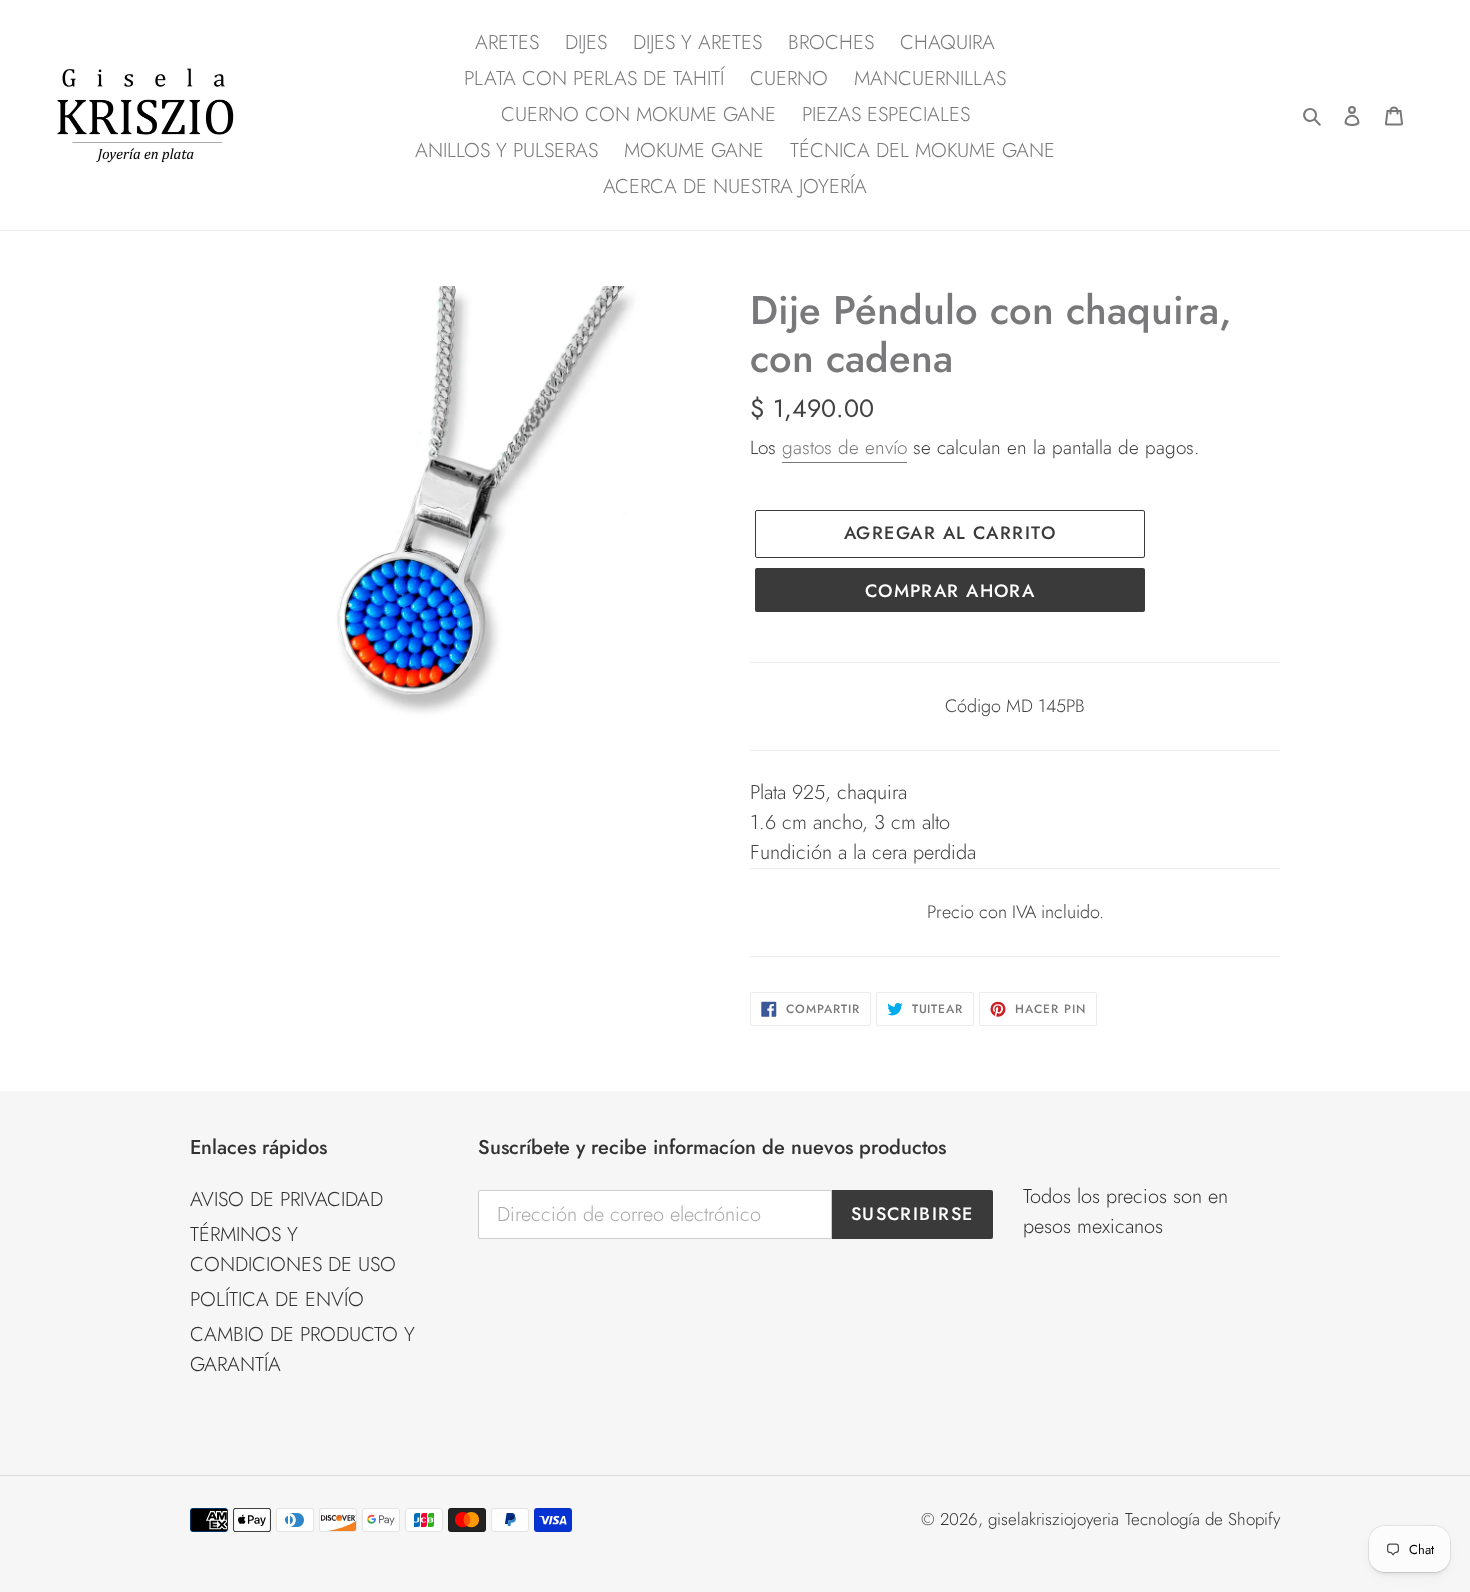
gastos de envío (844, 447)
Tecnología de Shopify (1202, 1519)
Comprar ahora (950, 591)
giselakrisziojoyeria (1053, 1519)
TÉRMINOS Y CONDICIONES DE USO (293, 1249)
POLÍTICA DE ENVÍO (277, 1299)
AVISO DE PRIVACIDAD (286, 1199)
